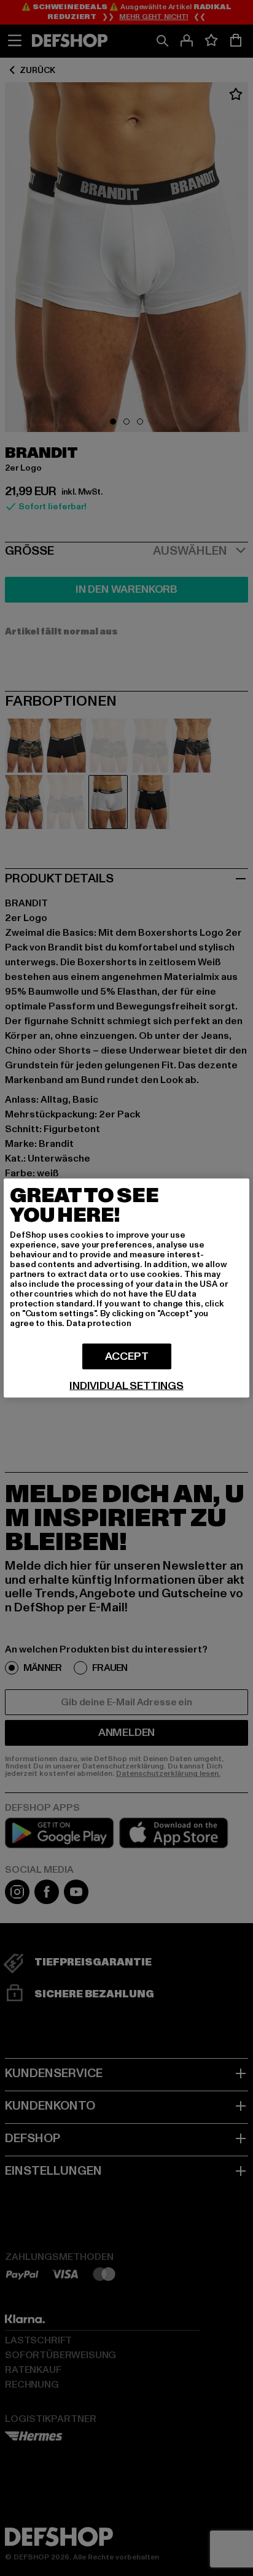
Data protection (99, 1323)
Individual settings (126, 1386)
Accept (127, 1356)
